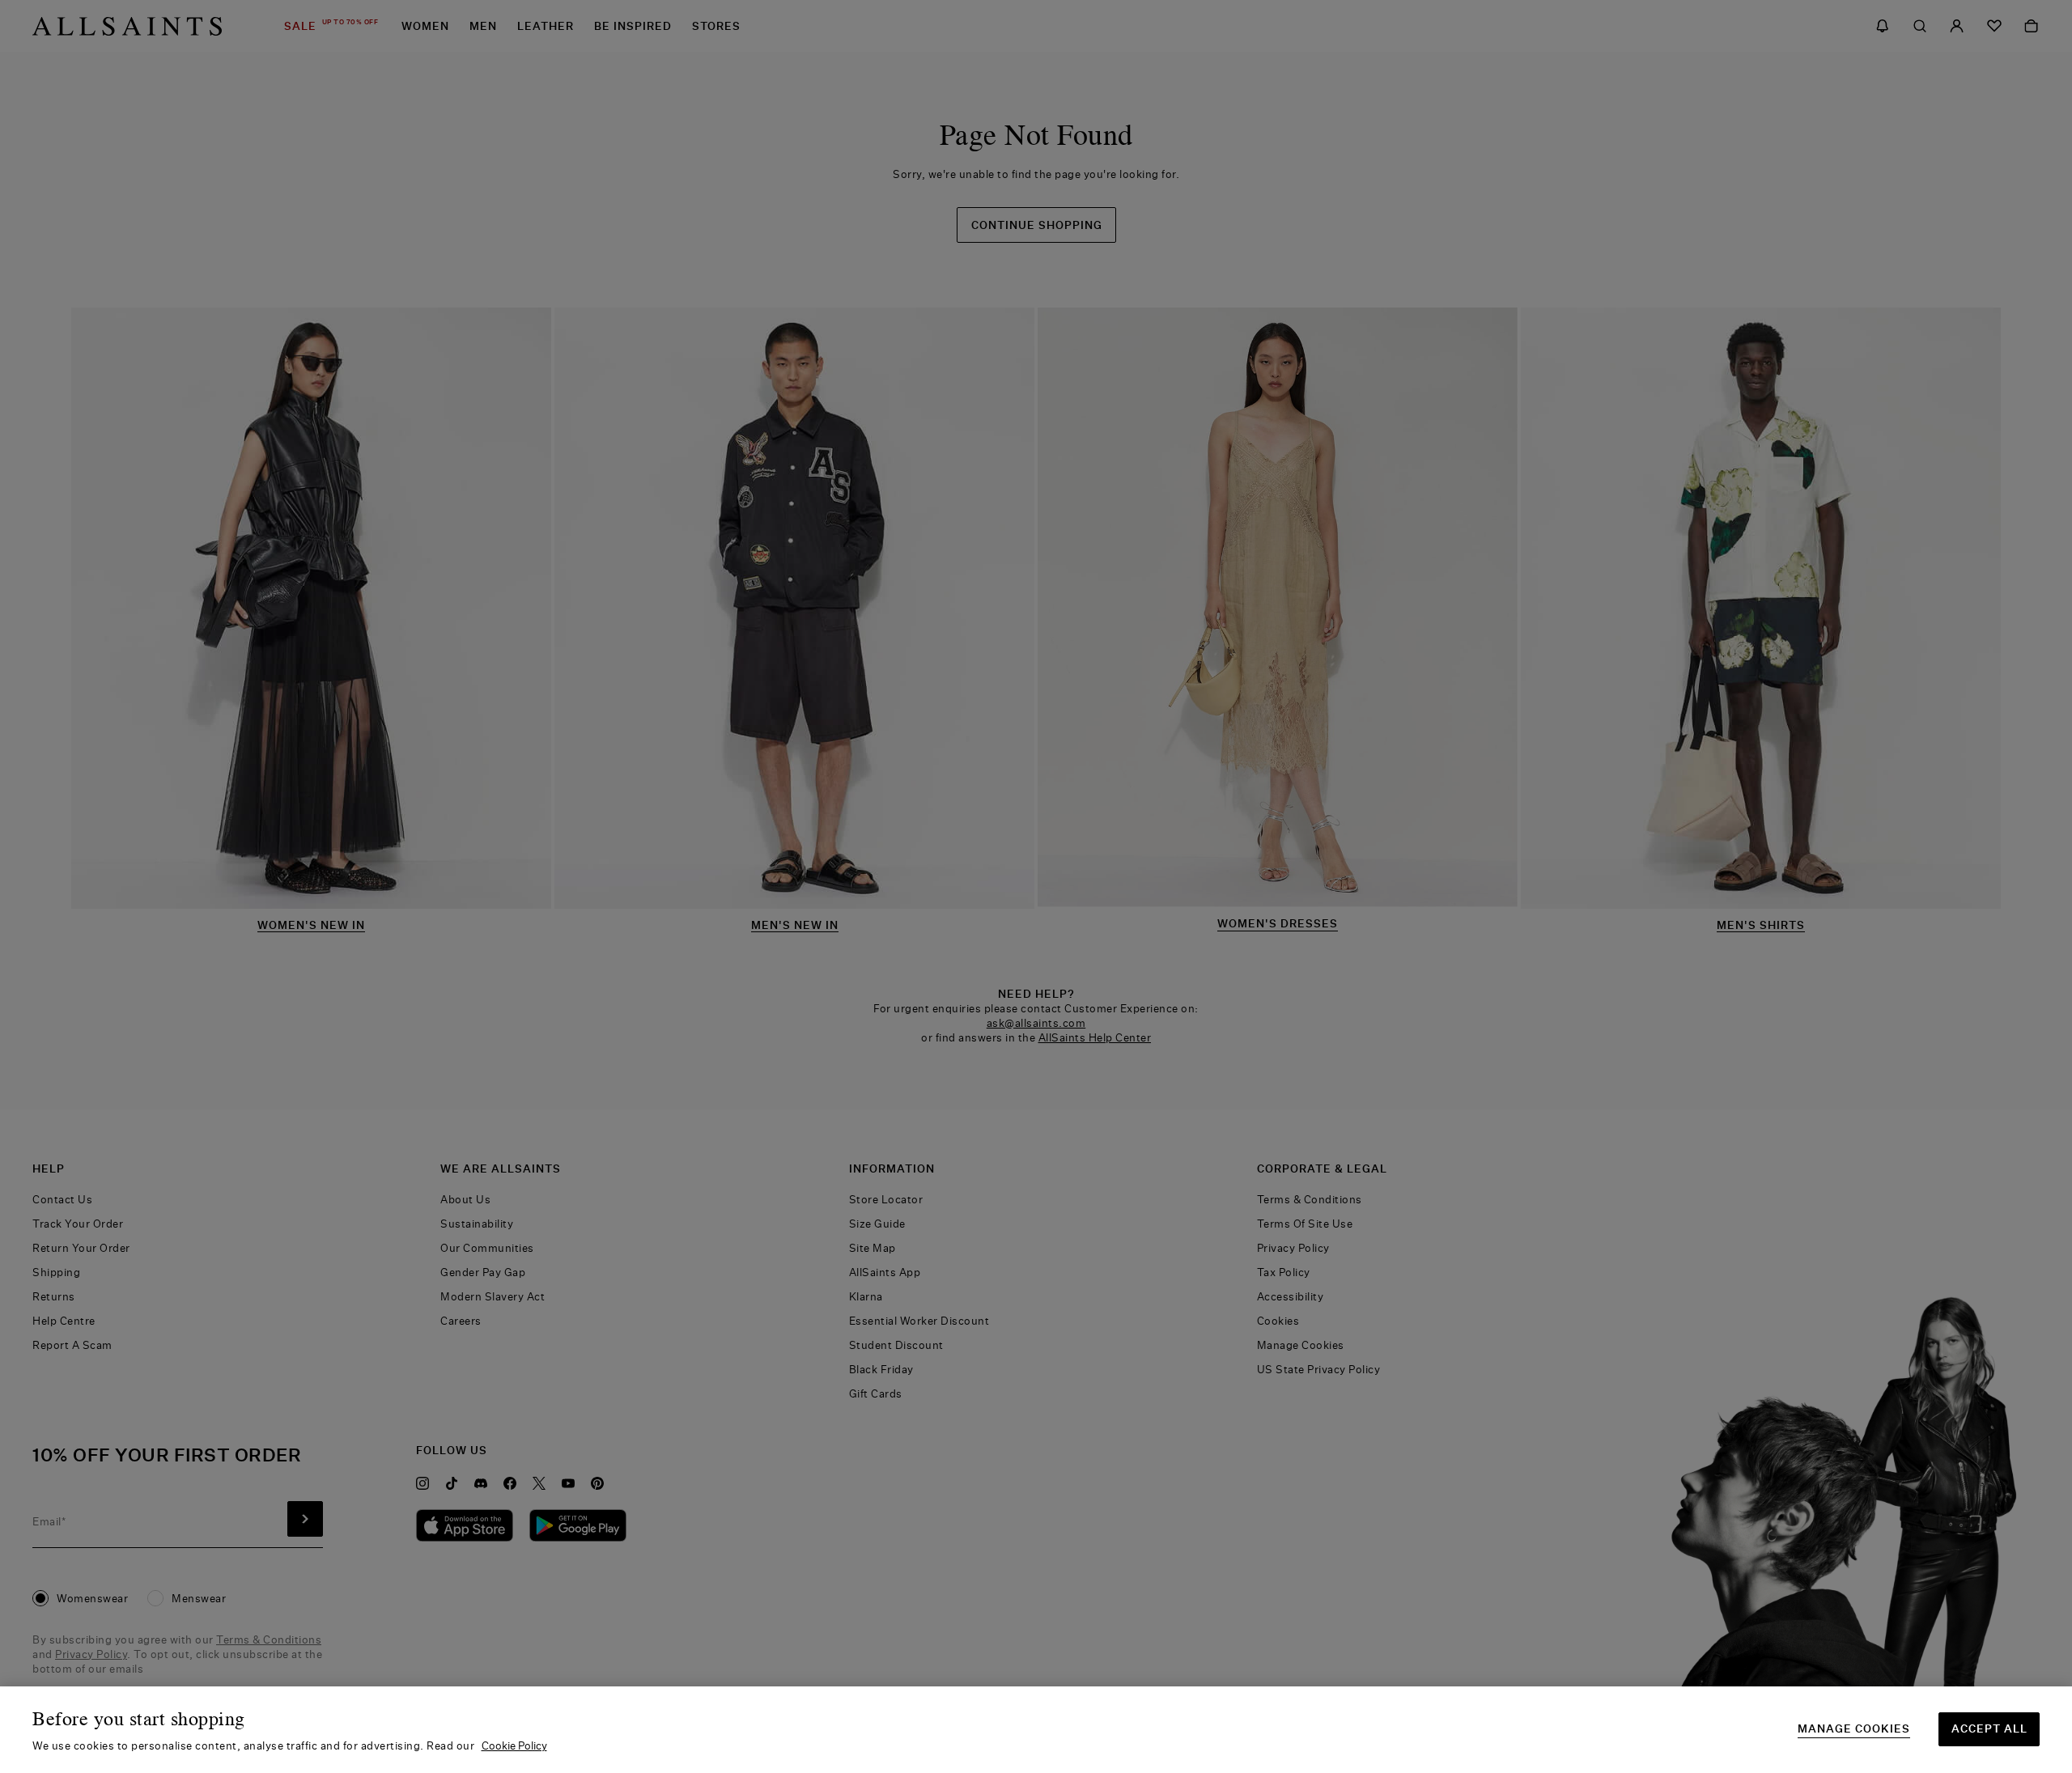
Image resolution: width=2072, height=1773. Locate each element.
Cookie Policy (514, 1745)
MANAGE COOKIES (1854, 1729)
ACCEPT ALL (1989, 1728)
